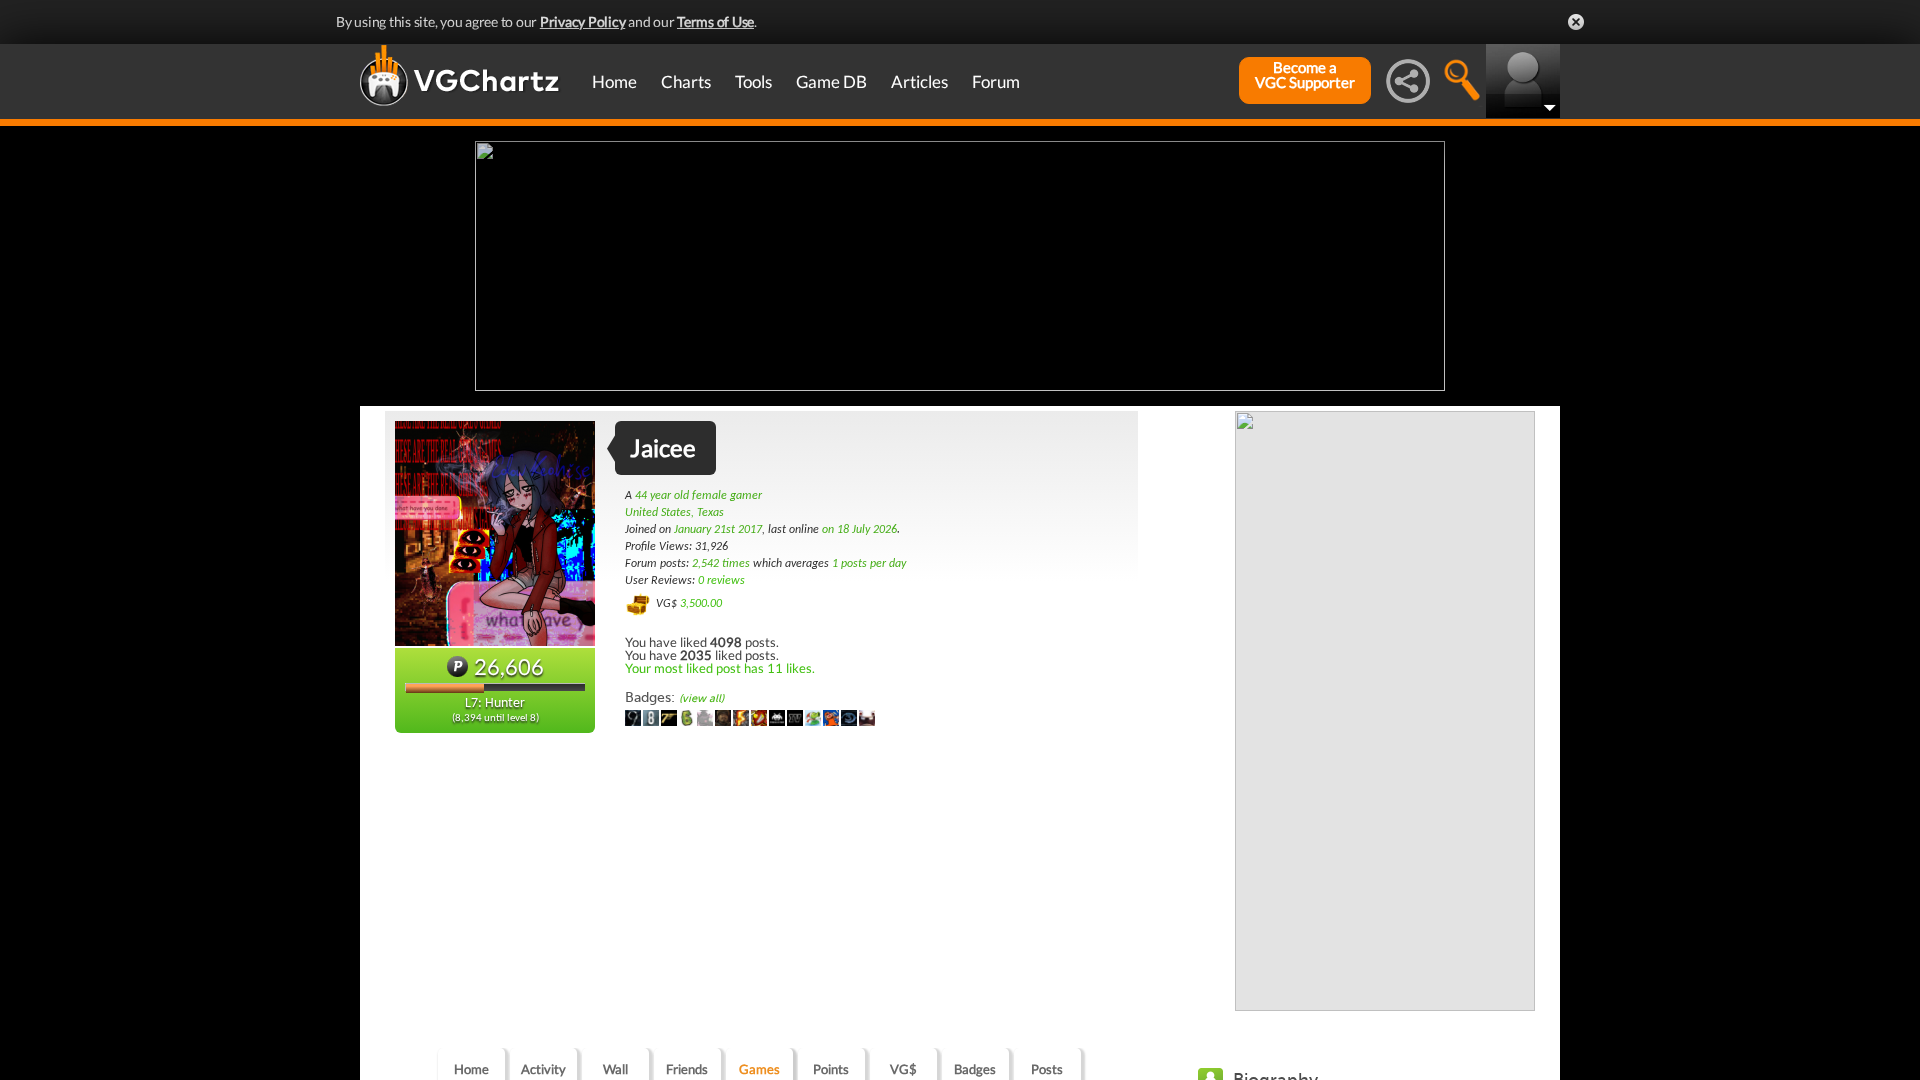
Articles (919, 81)
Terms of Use (715, 21)
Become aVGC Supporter (1305, 75)
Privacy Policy (583, 21)
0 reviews (721, 581)
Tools (753, 81)
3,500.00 (701, 604)
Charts (686, 81)
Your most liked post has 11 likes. (720, 668)
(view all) (701, 698)
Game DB (831, 81)
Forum (996, 81)
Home (614, 81)
